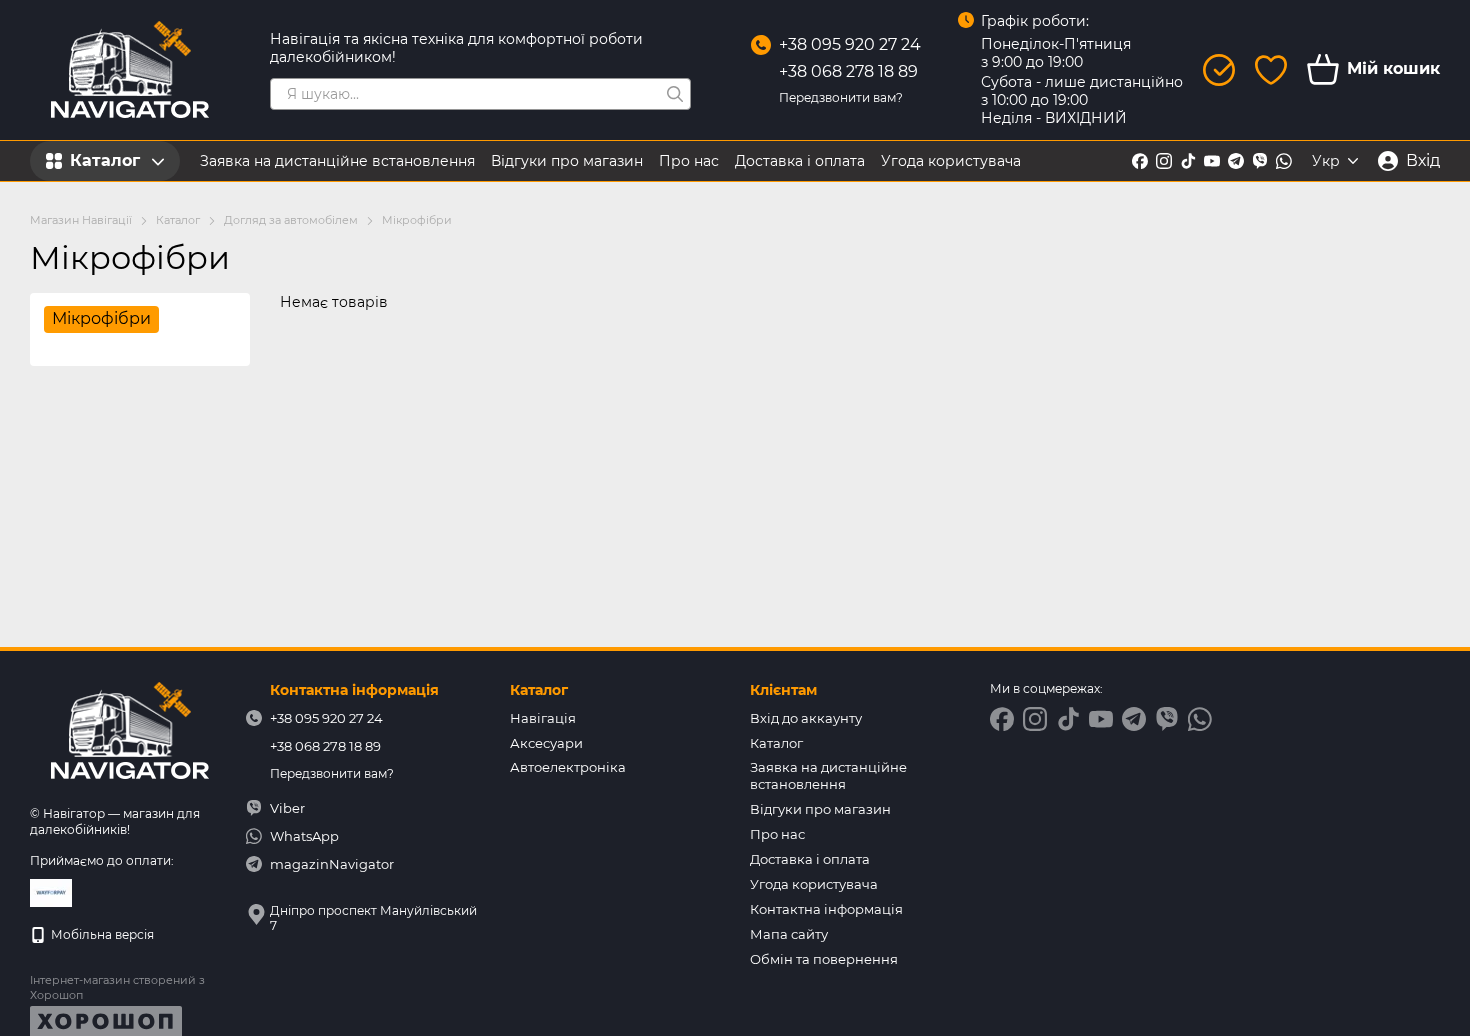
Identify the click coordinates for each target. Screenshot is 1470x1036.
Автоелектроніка (568, 767)
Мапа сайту (789, 934)
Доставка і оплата (800, 161)
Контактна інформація (826, 909)
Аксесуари (546, 743)
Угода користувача (951, 161)
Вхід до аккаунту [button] (806, 718)
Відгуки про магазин (567, 161)
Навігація (543, 718)
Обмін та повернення (824, 959)
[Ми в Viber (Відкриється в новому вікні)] (1260, 161)
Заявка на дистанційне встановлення (337, 161)
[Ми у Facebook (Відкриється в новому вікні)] (1140, 161)
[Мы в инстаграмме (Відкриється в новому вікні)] (1164, 161)
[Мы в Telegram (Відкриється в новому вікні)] (1236, 161)
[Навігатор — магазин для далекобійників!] (130, 730)
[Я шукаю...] (675, 94)
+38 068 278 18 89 (848, 71)
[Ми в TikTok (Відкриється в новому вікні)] (1188, 161)
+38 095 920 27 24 (850, 44)
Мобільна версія (101, 934)
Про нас (689, 161)
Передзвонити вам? (841, 97)
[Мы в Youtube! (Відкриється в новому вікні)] (1212, 161)
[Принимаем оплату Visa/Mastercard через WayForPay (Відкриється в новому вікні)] (51, 891)
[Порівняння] (1219, 70)
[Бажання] (1271, 70)
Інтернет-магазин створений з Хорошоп (117, 987)
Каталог (776, 743)
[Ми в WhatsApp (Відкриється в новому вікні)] (1284, 161)
